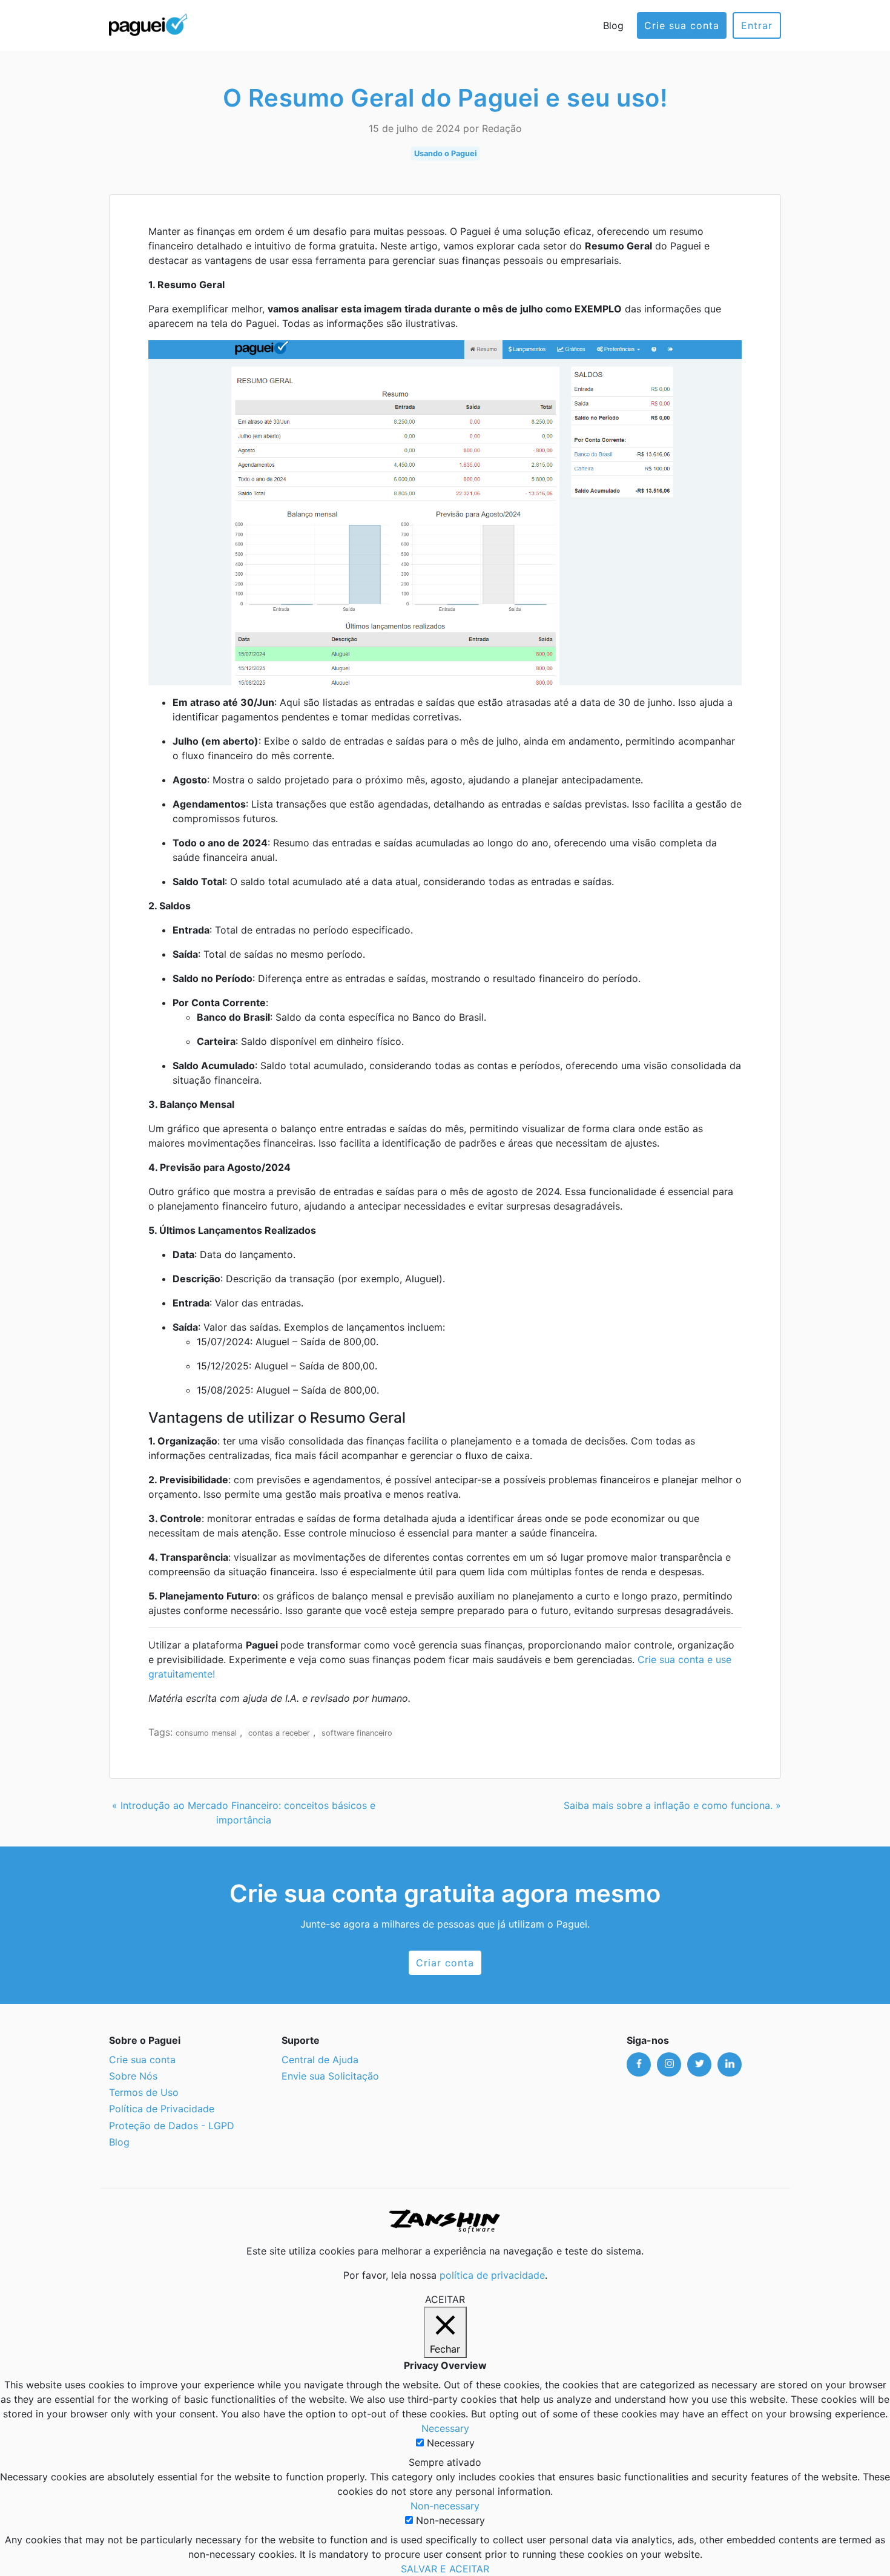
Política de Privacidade (162, 2109)
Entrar (757, 25)
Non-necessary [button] (445, 2506)
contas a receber (279, 1733)
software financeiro (357, 1733)
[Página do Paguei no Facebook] (639, 2064)
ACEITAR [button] (445, 2299)
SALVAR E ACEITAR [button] (445, 2569)
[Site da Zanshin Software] (445, 2221)
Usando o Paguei (445, 153)
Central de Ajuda (320, 2060)
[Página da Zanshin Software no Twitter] (699, 2064)
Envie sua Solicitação (330, 2076)
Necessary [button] (445, 2428)
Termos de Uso (144, 2092)
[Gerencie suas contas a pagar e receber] (148, 23)
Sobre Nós (133, 2076)
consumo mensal (206, 1733)
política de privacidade (492, 2275)
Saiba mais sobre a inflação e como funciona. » (672, 1805)
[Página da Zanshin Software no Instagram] (669, 2064)
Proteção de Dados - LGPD (172, 2126)
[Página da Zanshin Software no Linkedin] (730, 2064)
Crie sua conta (682, 25)
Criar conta (445, 1963)
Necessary (451, 2443)
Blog (613, 25)
